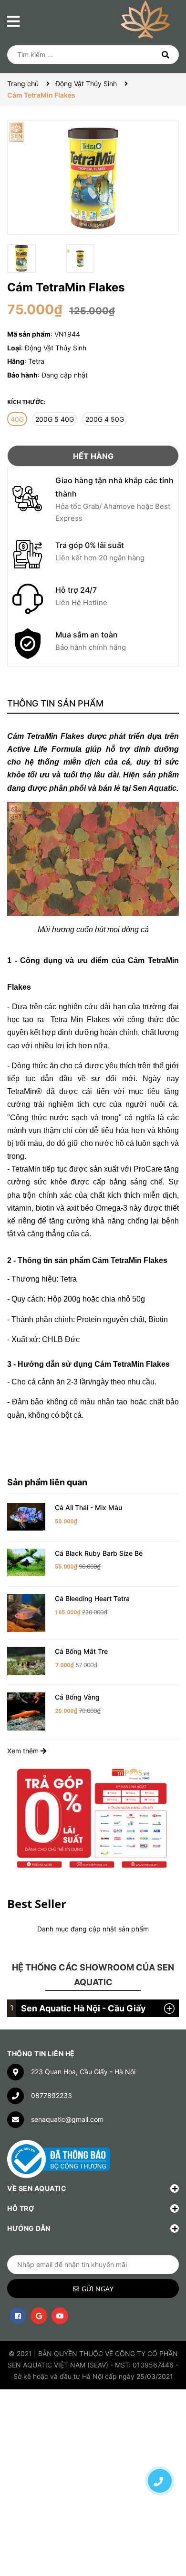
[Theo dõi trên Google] (39, 2316)
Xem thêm (24, 1751)
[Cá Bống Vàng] (26, 1711)
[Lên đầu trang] (160, 2447)
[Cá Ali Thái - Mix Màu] (26, 1516)
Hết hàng (93, 456)
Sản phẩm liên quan (47, 1482)
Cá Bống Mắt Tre (81, 1651)
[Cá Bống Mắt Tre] (26, 1660)
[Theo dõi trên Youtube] (60, 2316)
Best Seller (37, 1904)
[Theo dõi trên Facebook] (18, 2316)
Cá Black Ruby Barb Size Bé (99, 1553)
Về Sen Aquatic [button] (37, 2188)
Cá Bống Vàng (77, 1697)
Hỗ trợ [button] (21, 2208)
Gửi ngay (98, 2289)
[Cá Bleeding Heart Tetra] (26, 1612)
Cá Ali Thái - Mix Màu (88, 1507)
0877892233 (52, 2095)
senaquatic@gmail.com (67, 2119)
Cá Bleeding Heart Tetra (92, 1598)
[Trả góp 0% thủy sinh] (93, 1817)
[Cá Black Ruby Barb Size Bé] (26, 1562)
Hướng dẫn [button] (29, 2228)
